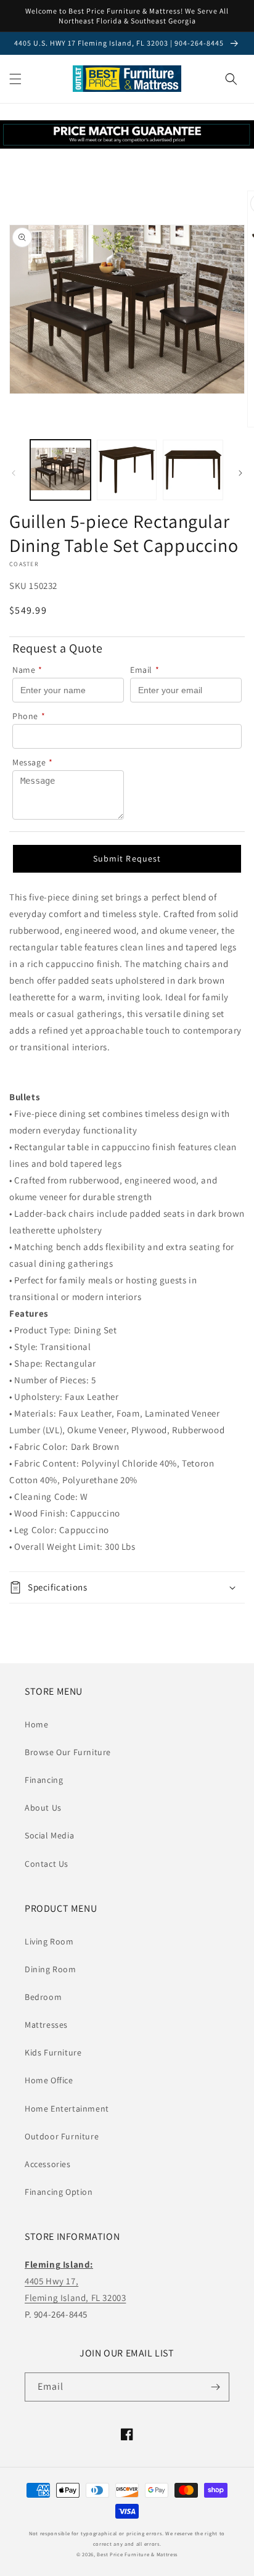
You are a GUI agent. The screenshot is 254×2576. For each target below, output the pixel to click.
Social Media (49, 1835)
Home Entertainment (67, 2109)
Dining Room (51, 1969)
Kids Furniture (53, 2052)
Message (33, 762)
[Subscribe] (215, 2387)
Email (145, 670)
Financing (44, 1780)
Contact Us (47, 1864)
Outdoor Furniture (62, 2136)
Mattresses (46, 2025)
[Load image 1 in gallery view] (60, 470)
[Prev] (14, 473)
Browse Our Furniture (68, 1752)
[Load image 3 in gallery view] (193, 470)
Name (27, 670)
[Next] (240, 473)
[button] (15, 79)
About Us (43, 1808)
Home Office (49, 2080)
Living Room (49, 1941)
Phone (29, 716)
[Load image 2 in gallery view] (127, 470)
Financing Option (59, 2192)
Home (36, 1724)
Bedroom (43, 1997)
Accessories (48, 2164)
